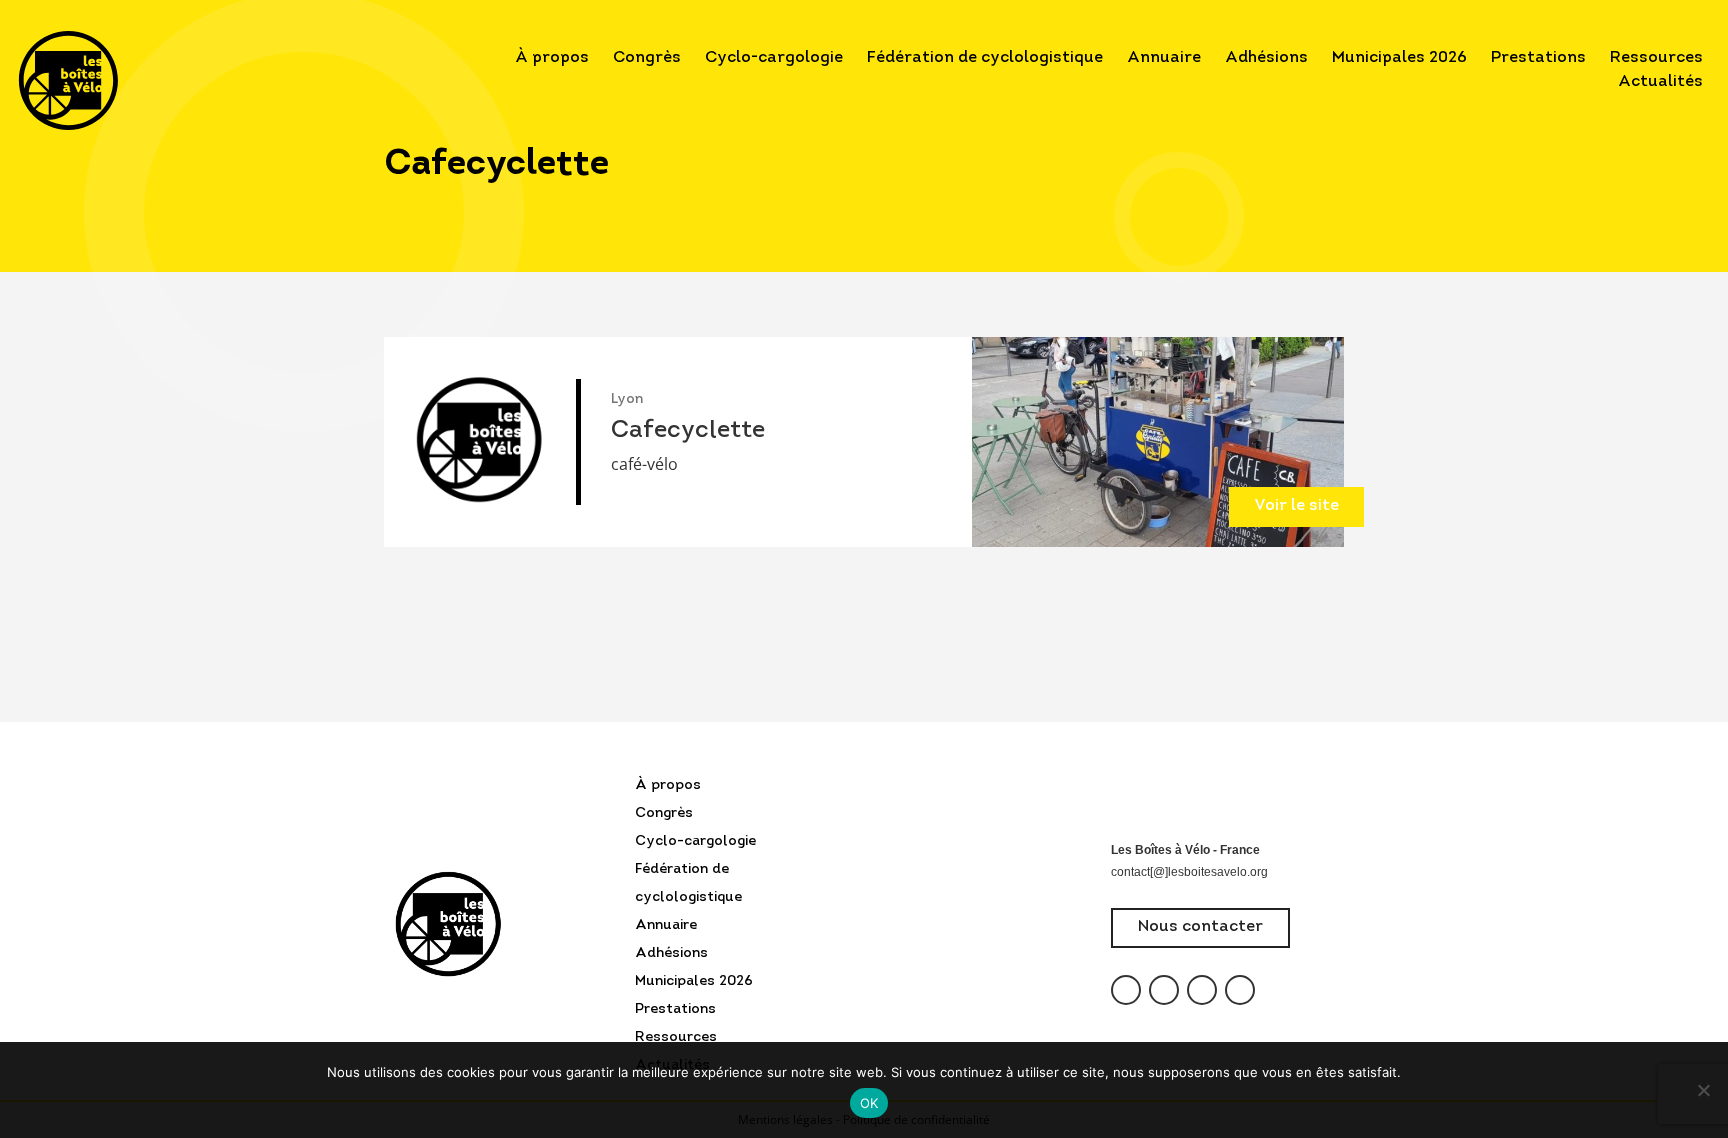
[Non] (1703, 1090)
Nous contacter (1200, 927)
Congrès (647, 58)
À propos (552, 58)
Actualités (1660, 82)
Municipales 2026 (1399, 58)
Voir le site (1296, 506)
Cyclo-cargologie (774, 58)
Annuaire (1164, 58)
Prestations (1538, 58)
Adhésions (1266, 58)
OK (869, 1103)
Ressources (1656, 58)
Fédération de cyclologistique (985, 58)
